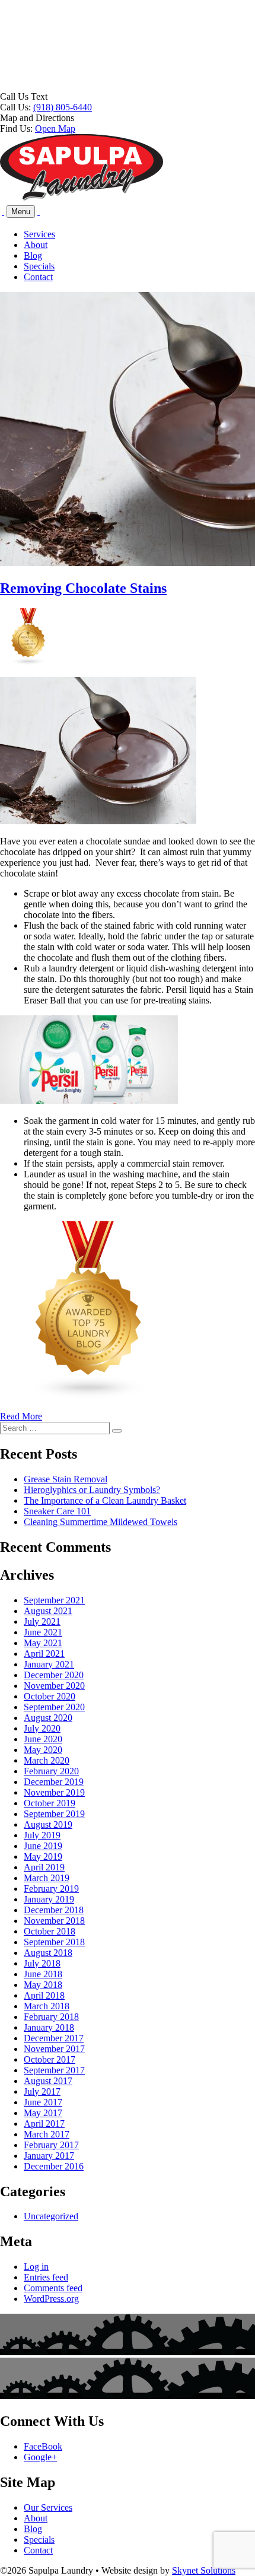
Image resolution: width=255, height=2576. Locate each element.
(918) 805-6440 (63, 107)
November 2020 (54, 1686)
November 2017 (54, 2049)
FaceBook (43, 2446)
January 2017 (49, 2156)
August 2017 (48, 2081)
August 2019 (48, 1824)
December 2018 (54, 1910)
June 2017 (43, 2102)
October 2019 (50, 1803)
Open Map (55, 128)
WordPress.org (51, 2299)
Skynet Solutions (204, 2570)
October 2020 (50, 1696)
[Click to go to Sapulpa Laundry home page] (82, 198)
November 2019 (54, 1792)
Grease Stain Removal (66, 1479)
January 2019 (49, 1899)
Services (39, 234)
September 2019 (54, 1814)
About (36, 245)
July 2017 (42, 2091)
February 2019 (51, 1889)
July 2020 (42, 1728)
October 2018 (50, 1931)
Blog (33, 255)
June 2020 (43, 1739)
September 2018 (54, 1942)
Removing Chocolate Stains (83, 588)
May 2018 (43, 1985)
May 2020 (43, 1750)
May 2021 (43, 1643)
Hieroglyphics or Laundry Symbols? (92, 1490)
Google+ (40, 2457)
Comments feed (53, 2288)
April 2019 (44, 1867)
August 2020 (48, 1718)
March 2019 (47, 1878)
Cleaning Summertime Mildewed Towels (101, 1522)
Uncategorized (51, 2216)
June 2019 (43, 1846)
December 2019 (54, 1782)
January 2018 (49, 2027)
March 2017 (47, 2134)
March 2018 (47, 2006)
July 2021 (42, 1621)
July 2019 (42, 1835)
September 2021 (54, 1600)
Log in (36, 2267)
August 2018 (48, 1953)
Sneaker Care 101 (57, 1511)
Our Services (48, 2507)
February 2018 (51, 2017)
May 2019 (43, 1856)
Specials (39, 266)
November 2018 (54, 1921)
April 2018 (44, 1995)
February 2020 (51, 1771)
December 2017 (54, 2038)
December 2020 (54, 1675)
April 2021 (44, 1654)
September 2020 (54, 1707)
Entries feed (46, 2277)
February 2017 (51, 2145)
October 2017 (50, 2059)
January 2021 (49, 1664)
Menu (21, 212)
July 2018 (42, 1963)
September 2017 (54, 2070)
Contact (38, 277)
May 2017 (43, 2113)
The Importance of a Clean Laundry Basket (105, 1500)
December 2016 (54, 2166)
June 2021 (43, 1632)
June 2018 (43, 1974)
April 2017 (44, 2124)
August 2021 (48, 1611)
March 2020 (47, 1760)
